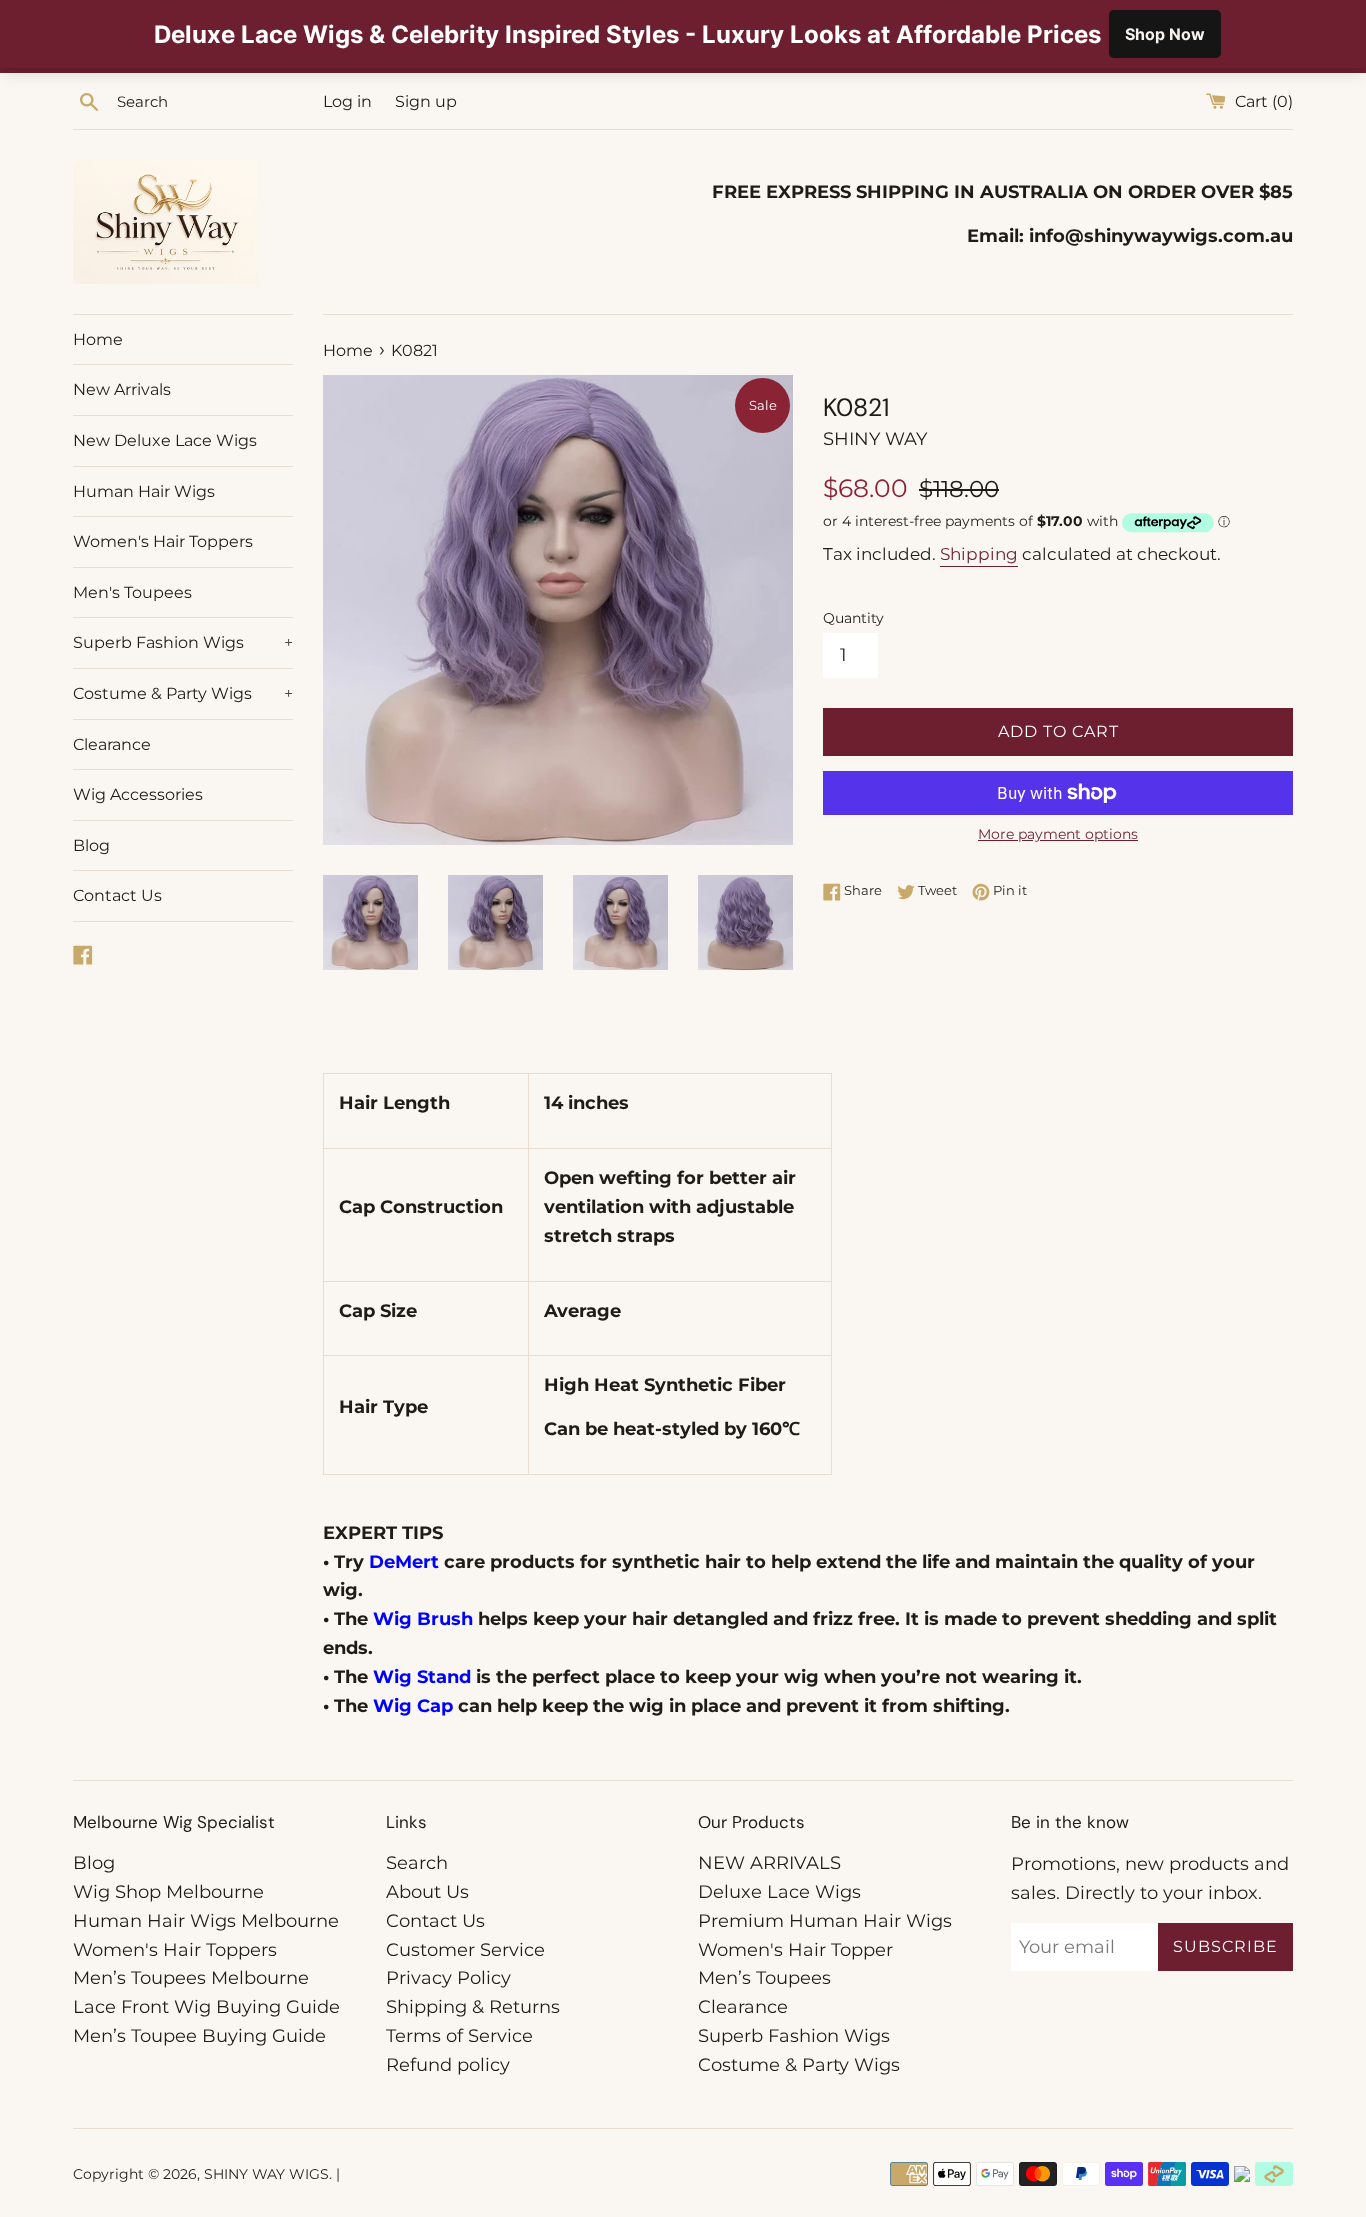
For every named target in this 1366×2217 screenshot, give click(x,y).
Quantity (853, 618)
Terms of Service (459, 2036)
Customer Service (465, 1950)
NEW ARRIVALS (769, 1863)
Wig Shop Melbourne (168, 1892)
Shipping (979, 554)
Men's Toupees (132, 592)
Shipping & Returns (473, 2007)
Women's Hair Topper (795, 1950)
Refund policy (448, 2065)
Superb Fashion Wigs (183, 642)
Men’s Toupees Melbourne (191, 1978)
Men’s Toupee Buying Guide (199, 2036)
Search (417, 1863)
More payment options (1058, 834)
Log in (347, 101)
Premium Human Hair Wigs (825, 1921)
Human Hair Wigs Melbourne (206, 1921)
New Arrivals (122, 389)
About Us (427, 1892)
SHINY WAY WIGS (266, 2174)
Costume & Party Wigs (183, 693)
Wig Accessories (138, 794)
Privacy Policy (448, 1978)
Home (98, 339)
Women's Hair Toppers (163, 541)
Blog (91, 845)
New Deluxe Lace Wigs (165, 440)
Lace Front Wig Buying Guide (206, 2007)
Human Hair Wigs (144, 491)
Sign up (426, 101)
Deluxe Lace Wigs (779, 1892)
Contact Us (117, 895)
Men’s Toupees (764, 1978)
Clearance (112, 744)
